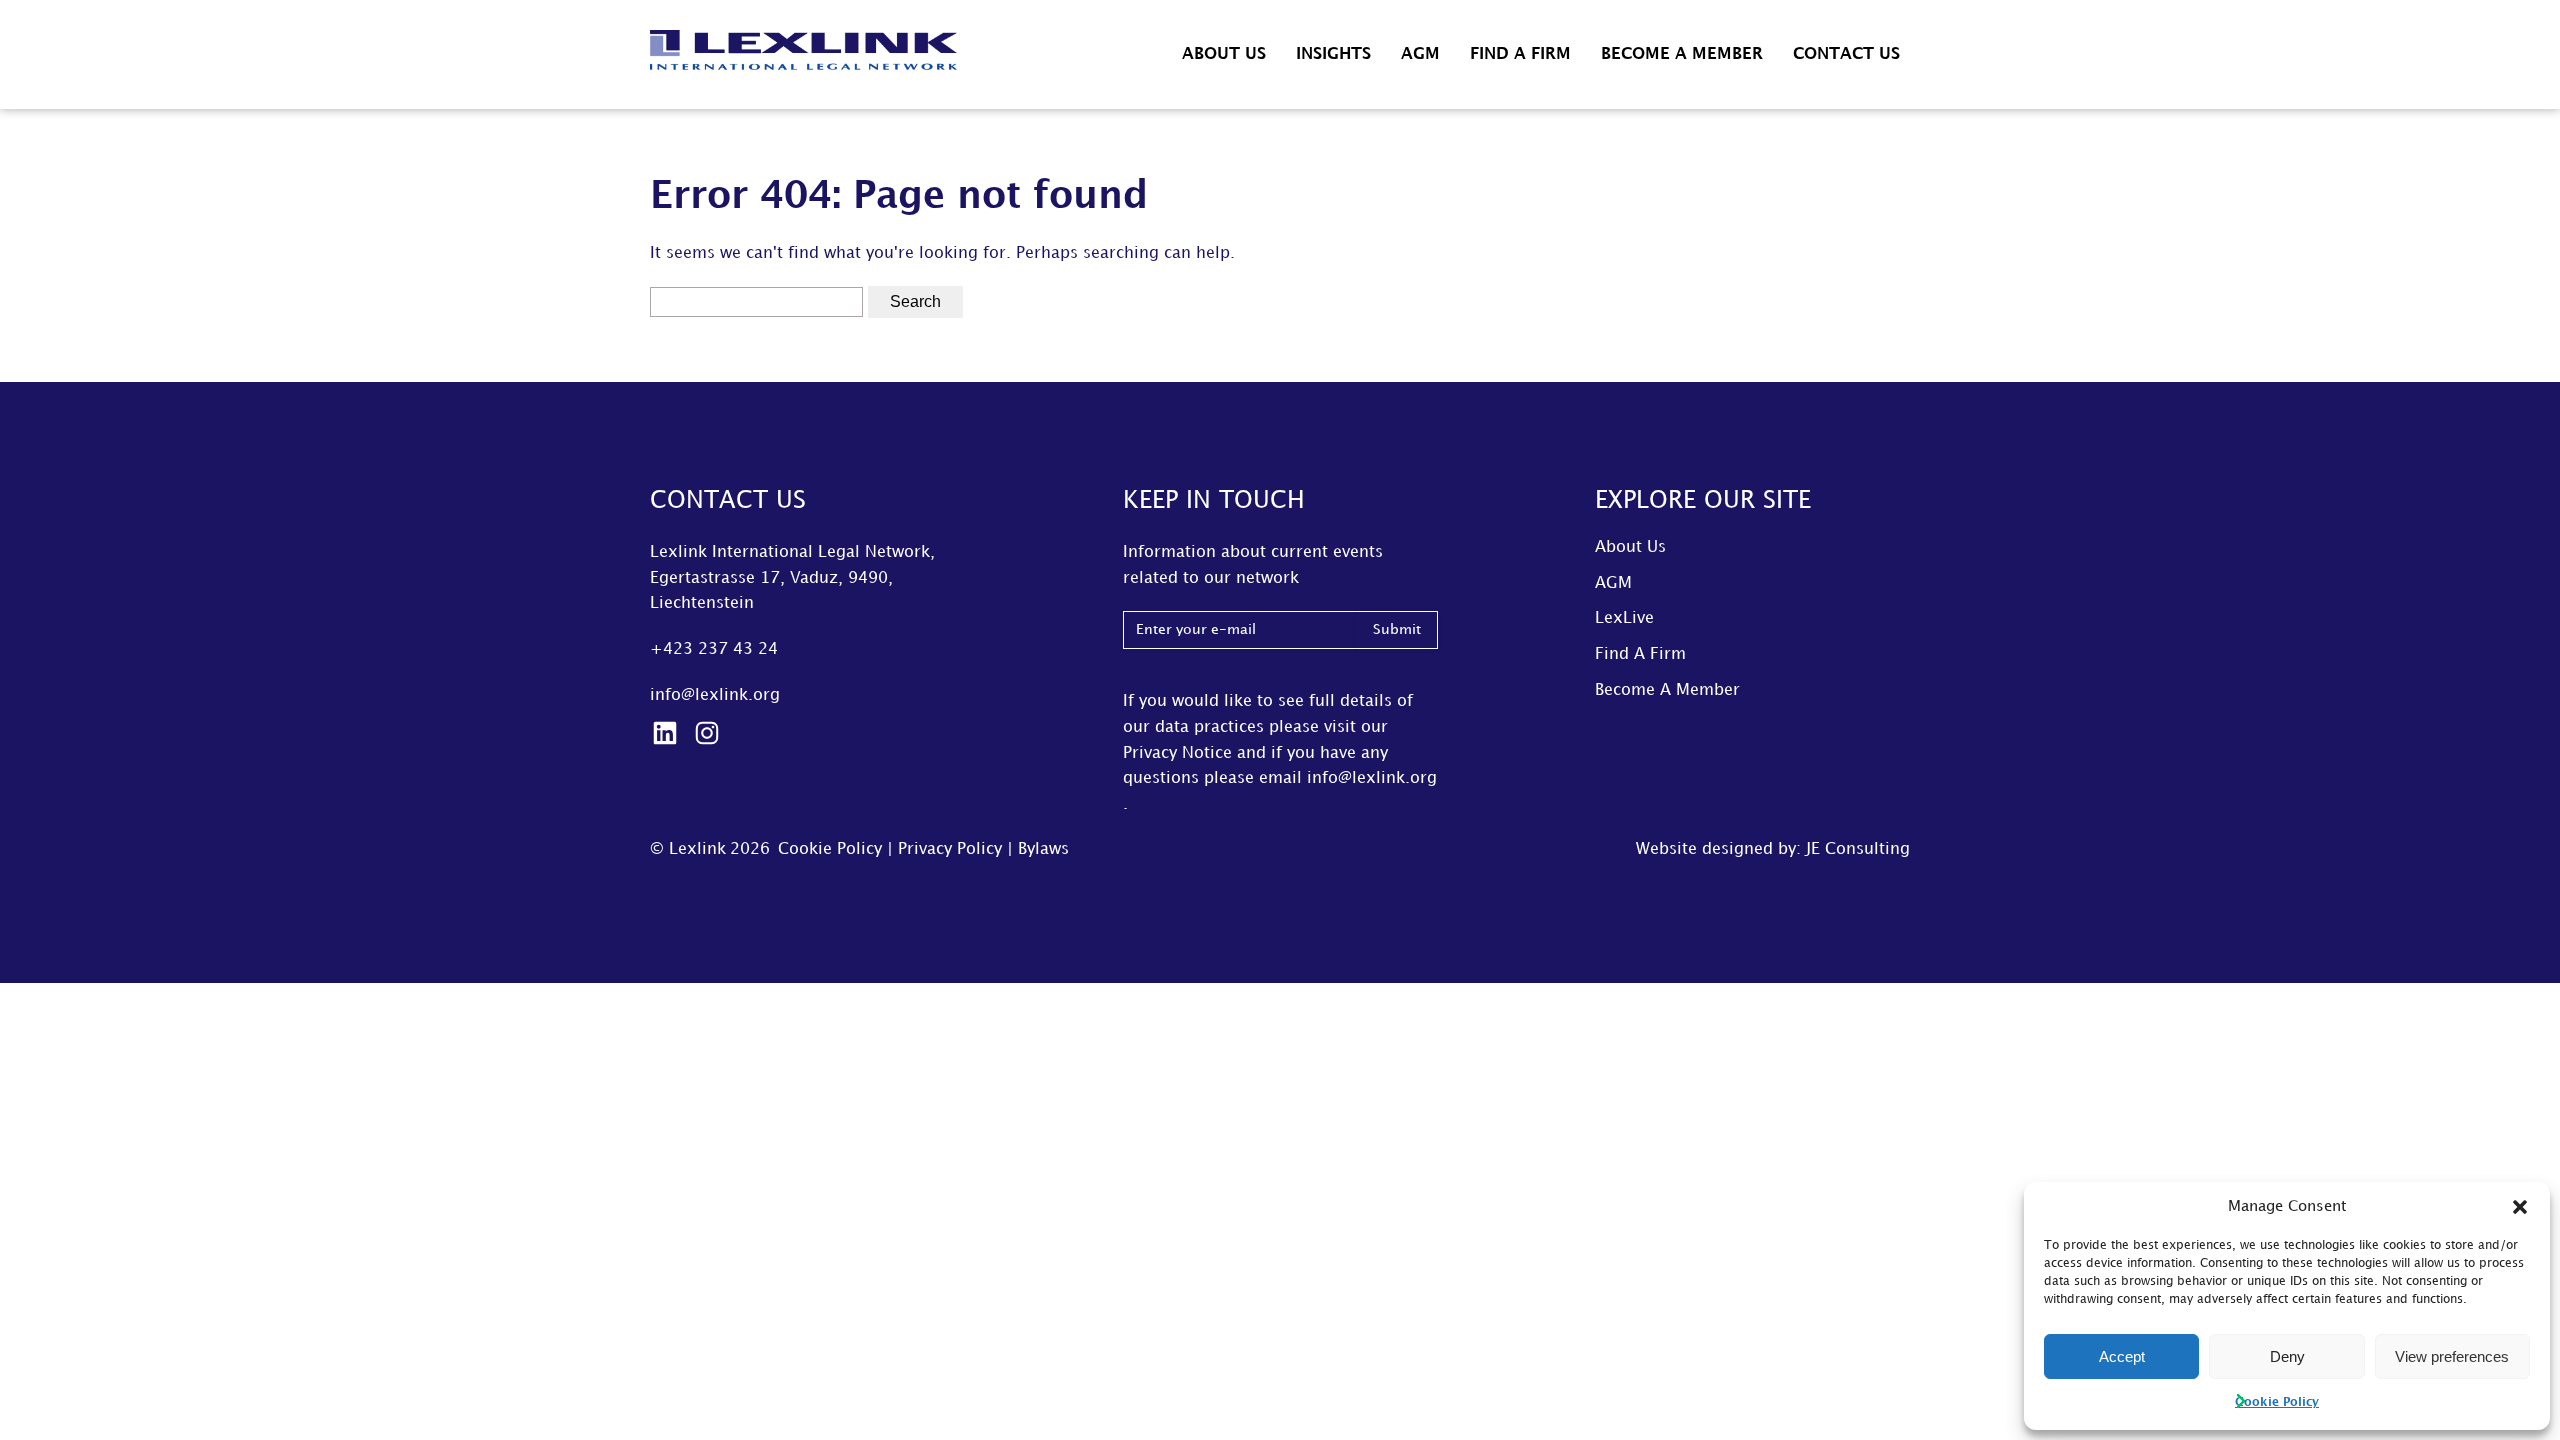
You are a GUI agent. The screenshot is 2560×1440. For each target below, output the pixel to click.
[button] (2520, 1207)
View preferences (2452, 1356)
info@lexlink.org (715, 695)
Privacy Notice (1177, 753)
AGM (1420, 54)
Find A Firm (1520, 54)
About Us (1224, 54)
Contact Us (1846, 54)
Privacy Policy (950, 849)
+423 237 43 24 (714, 649)
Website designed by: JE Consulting (1773, 849)
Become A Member (1682, 54)
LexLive (1624, 618)
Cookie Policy (2277, 1402)
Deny (2287, 1356)
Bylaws (1043, 849)
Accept (2122, 1356)
